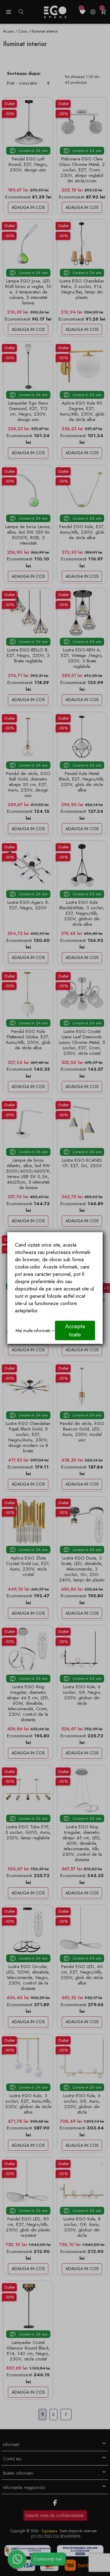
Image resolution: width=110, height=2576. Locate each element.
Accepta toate (75, 1330)
